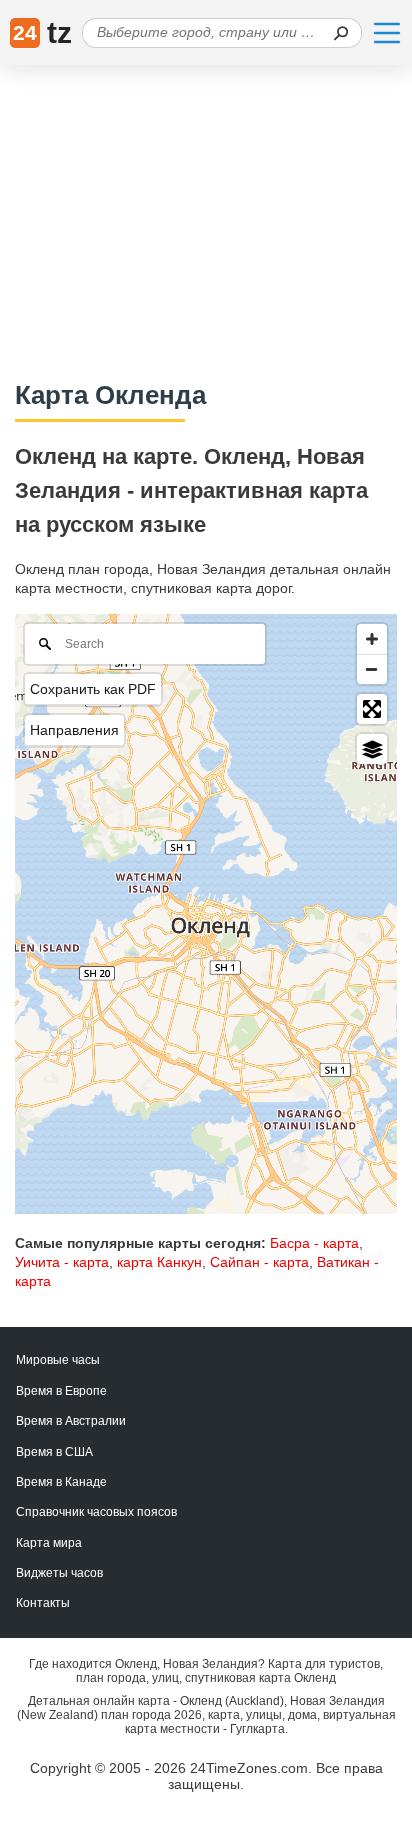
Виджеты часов (59, 1573)
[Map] (206, 914)
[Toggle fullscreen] (372, 709)
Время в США (54, 1452)
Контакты (43, 1603)
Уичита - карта (62, 1262)
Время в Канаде (61, 1482)
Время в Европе (61, 1391)
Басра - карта (314, 1243)
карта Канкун (159, 1262)
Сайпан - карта (259, 1262)
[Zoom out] (372, 669)
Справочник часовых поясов (96, 1512)
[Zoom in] (372, 639)
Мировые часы (58, 1360)
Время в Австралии (71, 1421)
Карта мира (49, 1543)
